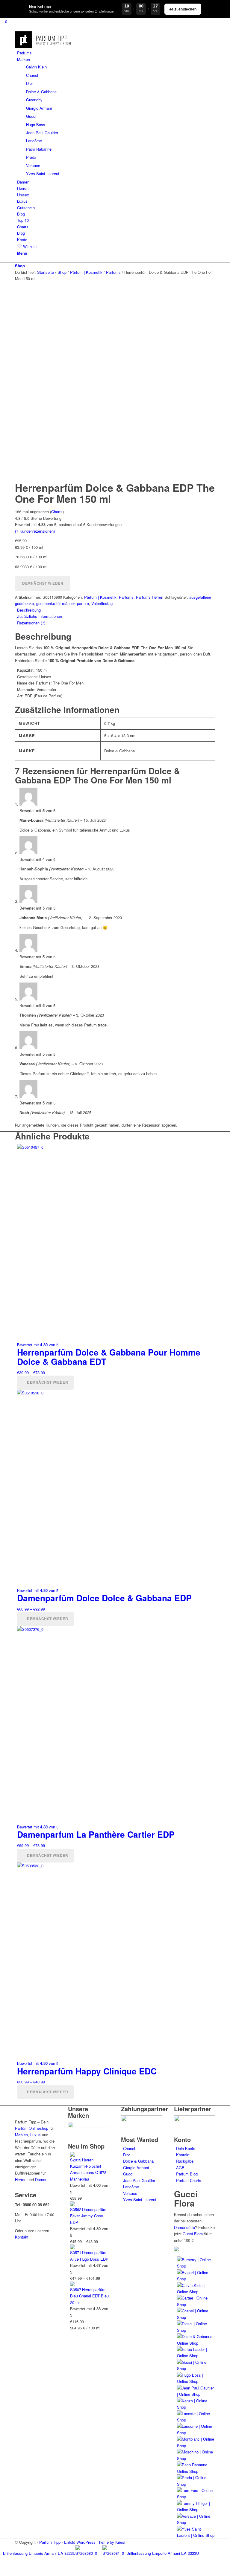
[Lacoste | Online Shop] (196, 2420)
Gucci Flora (193, 2234)
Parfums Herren (150, 597)
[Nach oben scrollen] (1, 2572)
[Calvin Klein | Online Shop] (196, 2292)
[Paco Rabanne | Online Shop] (196, 2471)
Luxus (35, 2135)
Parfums (126, 597)
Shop (20, 266)
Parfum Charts (189, 2180)
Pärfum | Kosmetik (100, 597)
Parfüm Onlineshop (32, 2128)
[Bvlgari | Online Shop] (196, 2279)
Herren (21, 2179)
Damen (41, 2179)
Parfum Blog (187, 2174)
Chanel (129, 2148)
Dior (127, 2155)
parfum (83, 603)
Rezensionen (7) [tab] (31, 623)
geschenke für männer (55, 603)
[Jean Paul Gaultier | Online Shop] (196, 2394)
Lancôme (131, 2187)
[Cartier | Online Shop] (196, 2304)
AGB (180, 2168)
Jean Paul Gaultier (139, 2180)
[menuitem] (116, 53)
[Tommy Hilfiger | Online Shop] (196, 2509)
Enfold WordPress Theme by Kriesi (95, 2542)
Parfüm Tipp (50, 2542)
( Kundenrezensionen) (35, 531)
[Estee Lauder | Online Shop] (196, 2356)
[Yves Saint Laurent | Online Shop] (196, 2535)
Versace (130, 2193)
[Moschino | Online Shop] (196, 2458)
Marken (21, 2135)
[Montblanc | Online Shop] (196, 2446)
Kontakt (22, 2237)
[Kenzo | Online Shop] (196, 2407)
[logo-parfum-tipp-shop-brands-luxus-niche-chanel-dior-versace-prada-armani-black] (44, 46)
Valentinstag (102, 603)
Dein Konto (186, 2148)
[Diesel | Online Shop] (196, 2330)
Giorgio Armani (136, 2168)
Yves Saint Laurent (140, 2200)
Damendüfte (184, 2227)
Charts (57, 512)
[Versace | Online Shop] (196, 2522)
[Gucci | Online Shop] (196, 2368)
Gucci (128, 2174)
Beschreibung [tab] (29, 610)
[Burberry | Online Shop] (196, 2266)
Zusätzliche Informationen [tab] (40, 616)
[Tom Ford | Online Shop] (196, 2497)
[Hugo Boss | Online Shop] (196, 2381)
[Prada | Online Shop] (196, 2484)
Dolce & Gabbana (138, 2161)
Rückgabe (185, 2161)
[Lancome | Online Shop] (196, 2433)
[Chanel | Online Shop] (196, 2317)
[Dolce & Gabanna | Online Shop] (196, 2343)
